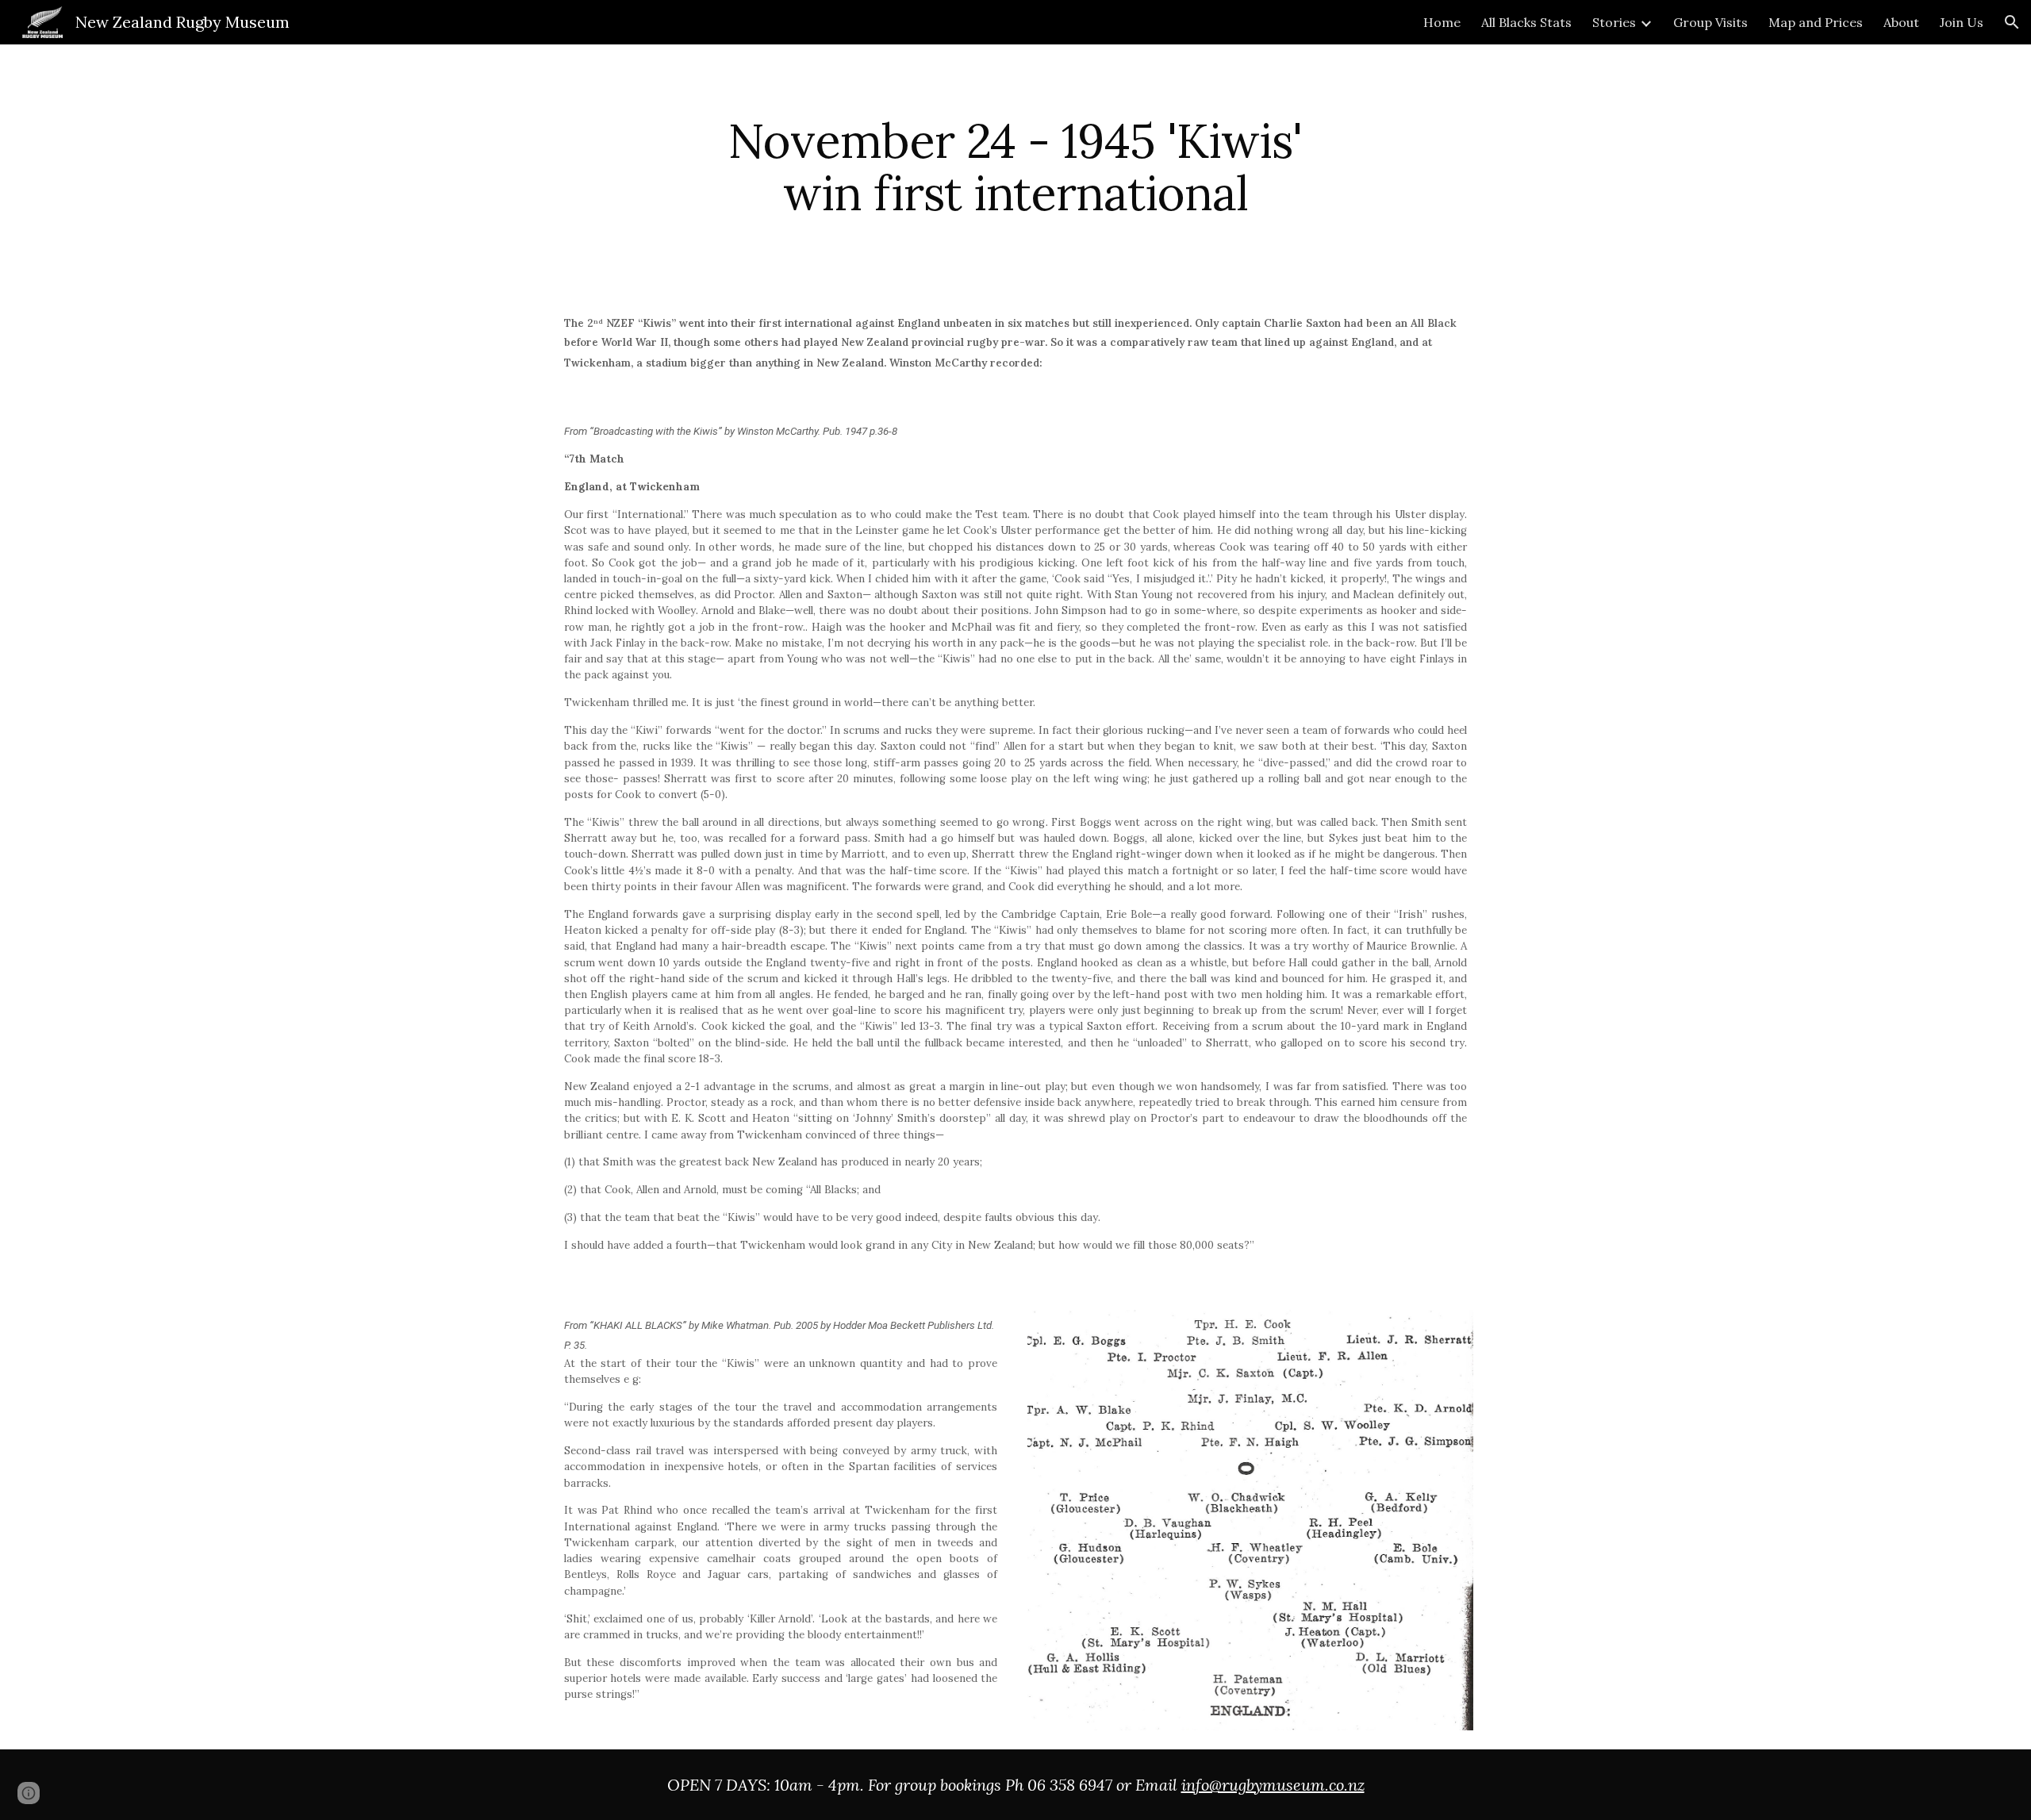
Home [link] (1442, 22)
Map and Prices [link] (1816, 22)
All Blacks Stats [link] (1526, 22)
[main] (1015, 167)
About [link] (1901, 22)
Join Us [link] (1962, 22)
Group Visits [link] (1710, 22)
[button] (2012, 22)
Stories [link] (1614, 22)
